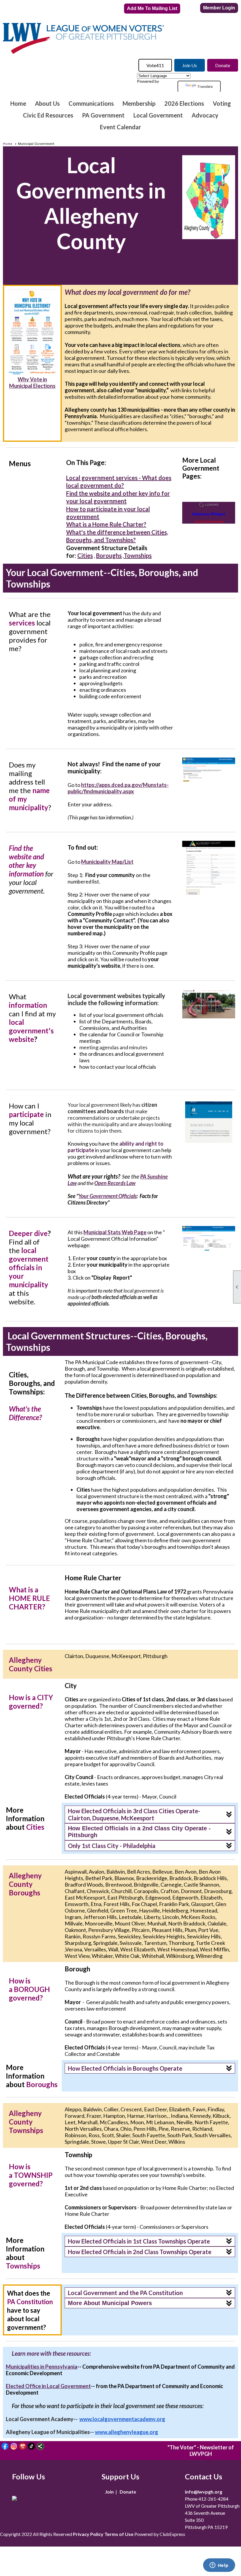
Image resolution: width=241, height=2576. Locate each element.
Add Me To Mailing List (152, 8)
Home (18, 103)
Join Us (190, 65)
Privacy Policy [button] (88, 2534)
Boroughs (109, 555)
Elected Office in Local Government (48, 2386)
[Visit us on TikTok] (32, 2446)
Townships (138, 555)
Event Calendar (120, 127)
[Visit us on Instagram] (14, 2446)
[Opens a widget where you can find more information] (219, 2566)
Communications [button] (91, 103)
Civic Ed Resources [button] (48, 115)
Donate (223, 65)
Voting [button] (222, 103)
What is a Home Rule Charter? (106, 524)
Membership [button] (139, 103)
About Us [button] (47, 103)
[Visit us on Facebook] (5, 2446)
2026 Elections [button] (184, 103)
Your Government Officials (108, 1196)
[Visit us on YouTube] (23, 2446)
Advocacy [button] (205, 115)
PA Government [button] (103, 115)
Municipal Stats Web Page (115, 1232)
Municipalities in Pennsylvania (42, 2367)
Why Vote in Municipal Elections (32, 383)
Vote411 (155, 65)
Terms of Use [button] (119, 2534)
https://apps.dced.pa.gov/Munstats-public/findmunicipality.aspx (118, 788)
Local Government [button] (158, 115)
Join (109, 2492)
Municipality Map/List (107, 862)
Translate (205, 86)
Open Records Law (115, 1183)
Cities (85, 555)
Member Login (219, 8)
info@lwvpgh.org (204, 2492)
